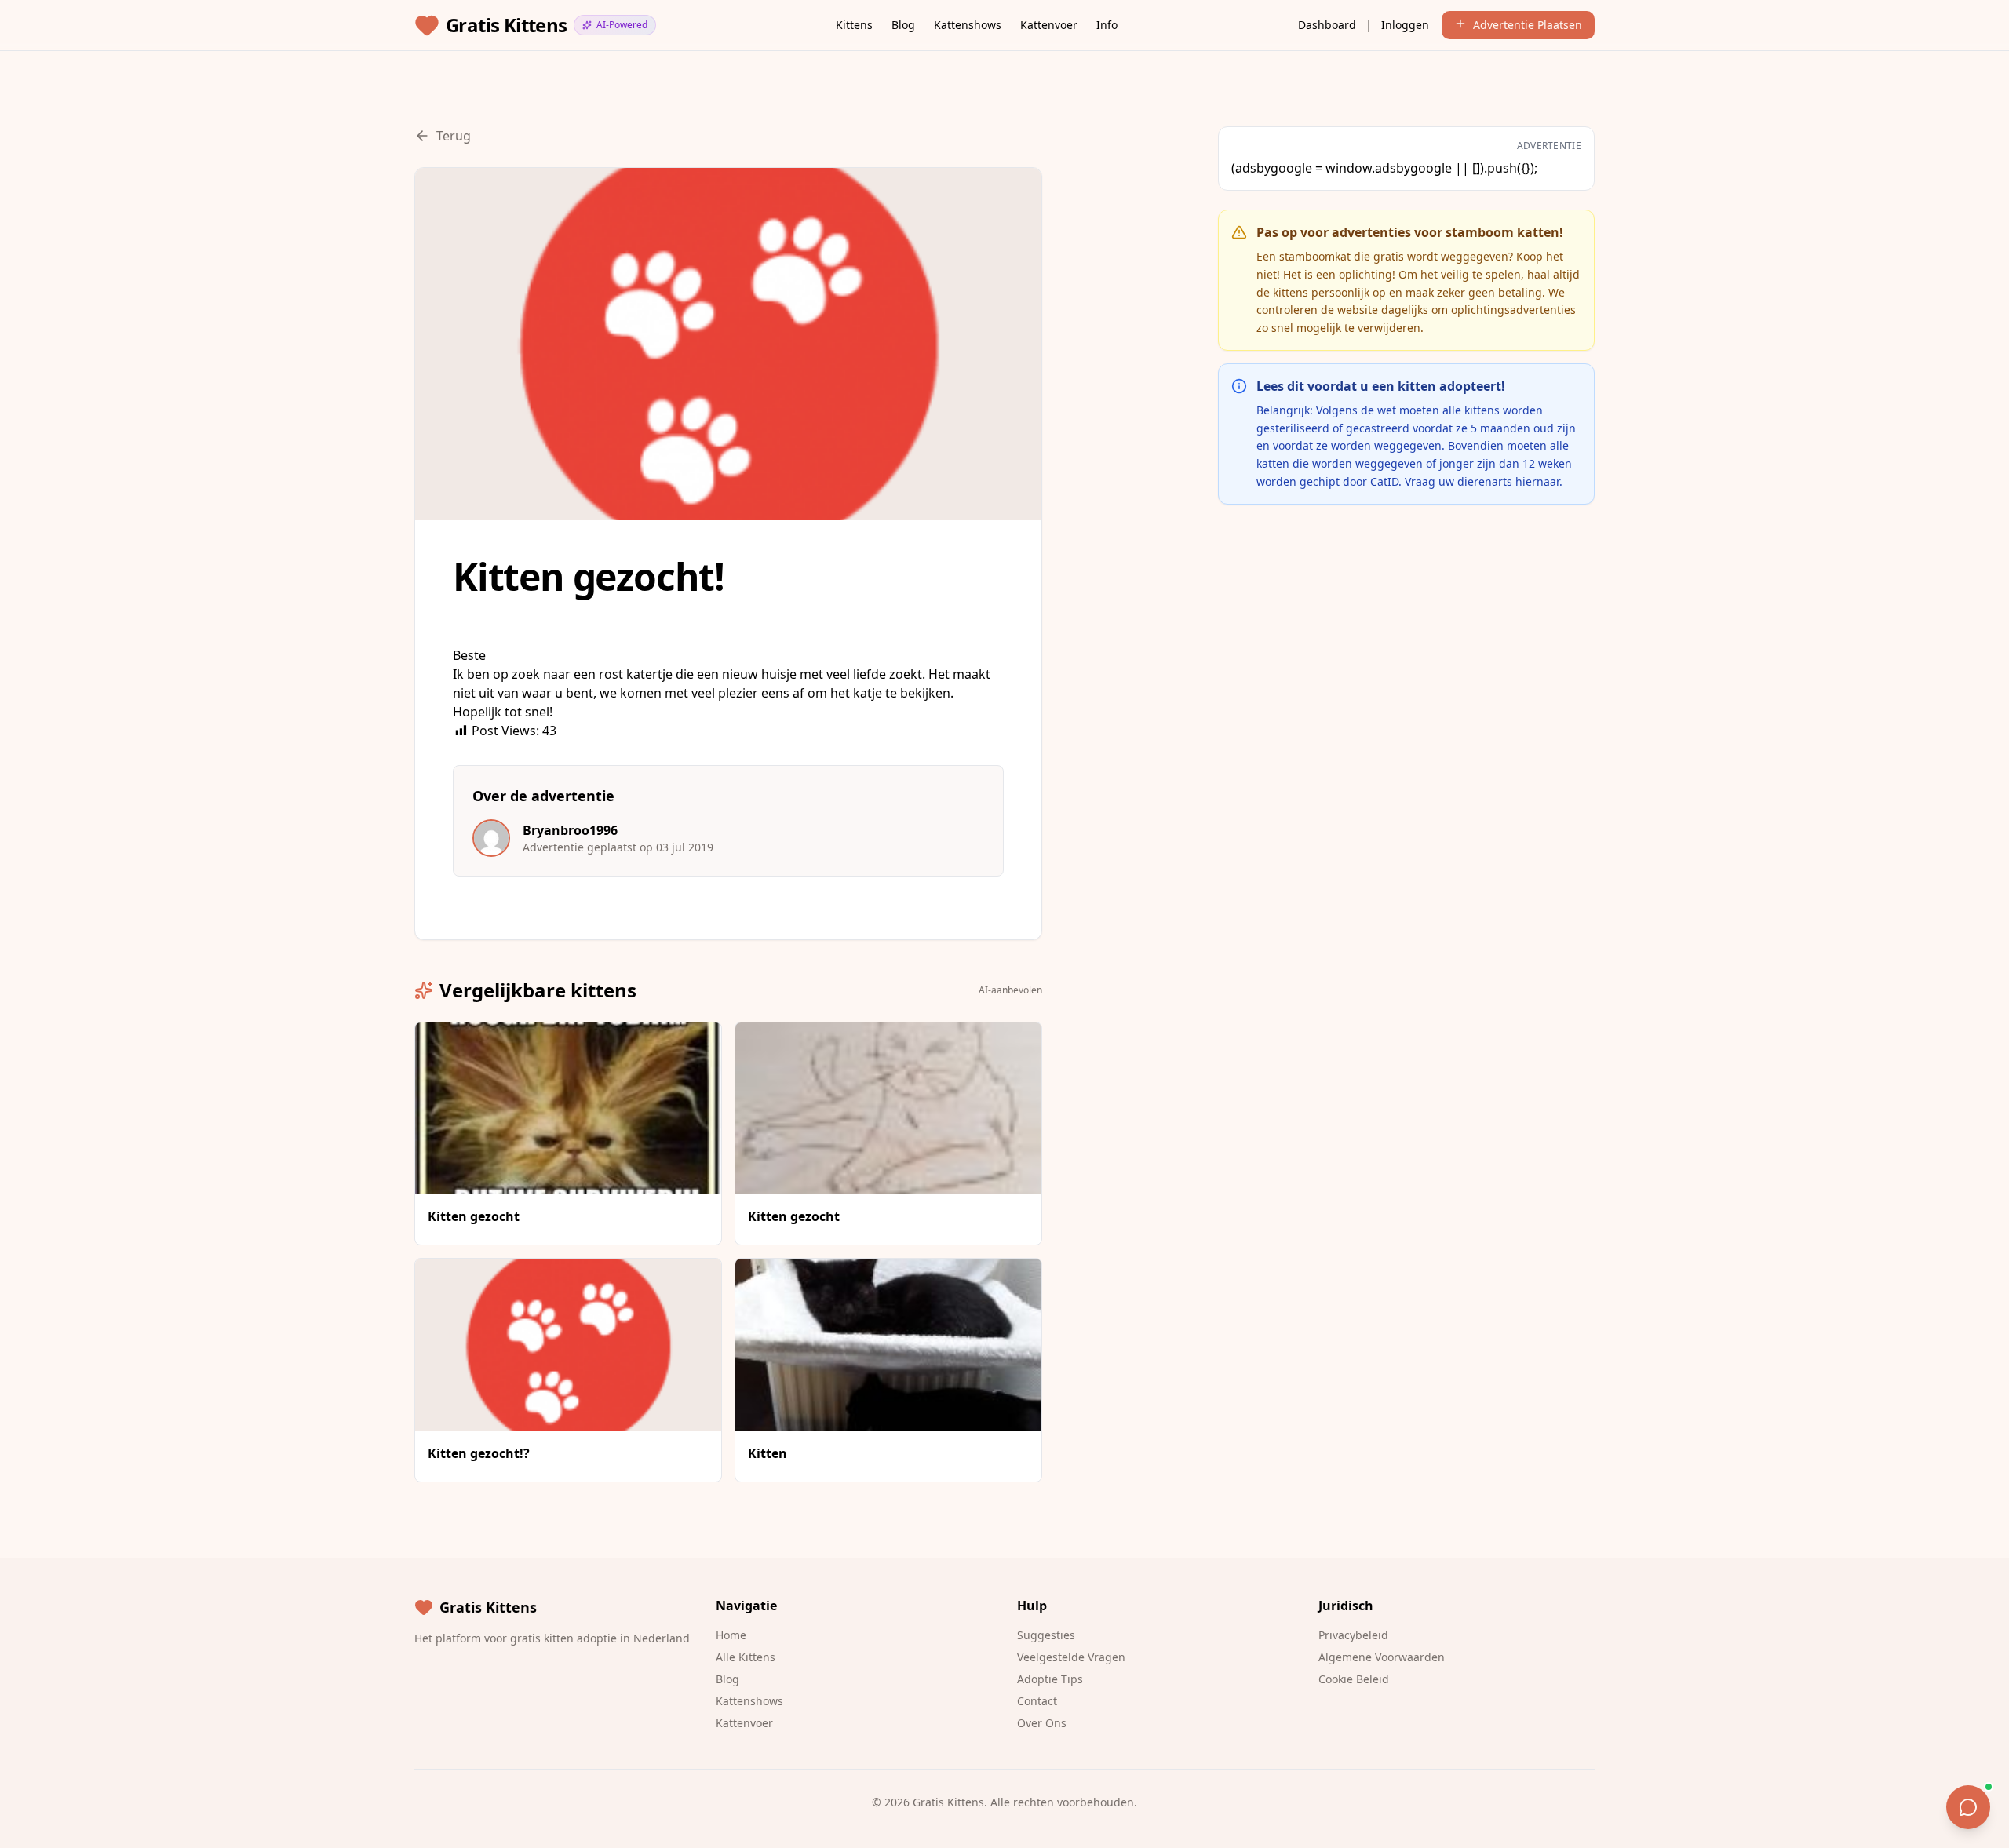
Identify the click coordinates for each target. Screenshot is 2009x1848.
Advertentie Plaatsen (1528, 25)
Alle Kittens (746, 1657)
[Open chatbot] (1968, 1807)
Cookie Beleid (1354, 1679)
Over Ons (1042, 1723)
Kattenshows (968, 25)
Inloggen (1405, 25)
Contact (1037, 1701)
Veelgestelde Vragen (1071, 1657)
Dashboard (1327, 25)
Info (1107, 25)
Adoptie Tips (1050, 1679)
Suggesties (1046, 1635)
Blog (903, 25)
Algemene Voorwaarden (1382, 1657)
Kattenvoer (1049, 25)
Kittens (854, 25)
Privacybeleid (1353, 1635)
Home (731, 1635)
